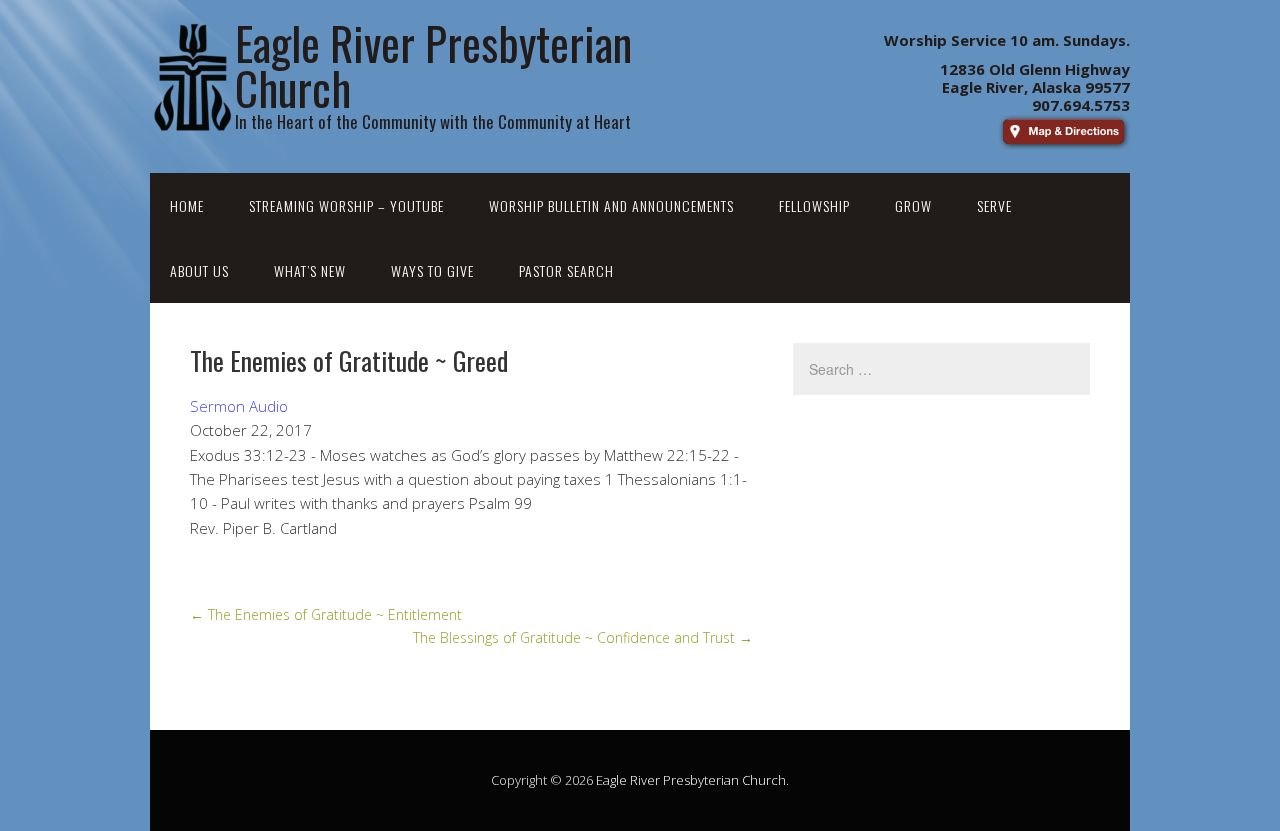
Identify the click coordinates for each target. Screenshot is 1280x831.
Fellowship (814, 205)
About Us (199, 270)
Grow (913, 205)
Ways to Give (432, 270)
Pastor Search (566, 270)
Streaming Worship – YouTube (346, 205)
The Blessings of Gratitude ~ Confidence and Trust (583, 637)
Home (187, 205)
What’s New (310, 270)
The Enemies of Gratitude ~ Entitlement (326, 614)
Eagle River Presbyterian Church (691, 780)
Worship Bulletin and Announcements (611, 205)
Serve (994, 205)
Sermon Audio (239, 406)
